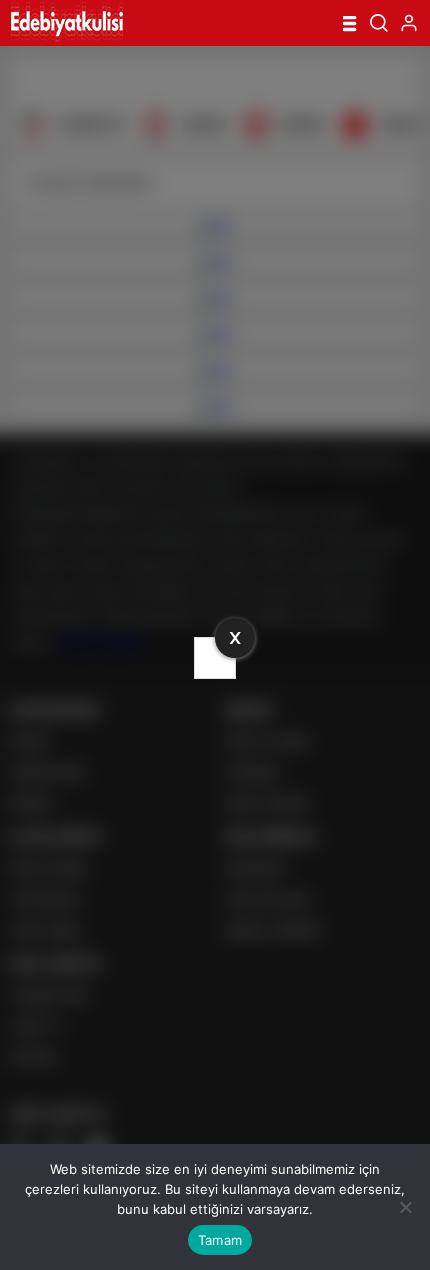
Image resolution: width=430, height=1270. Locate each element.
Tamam (220, 1240)
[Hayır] (405, 1207)
